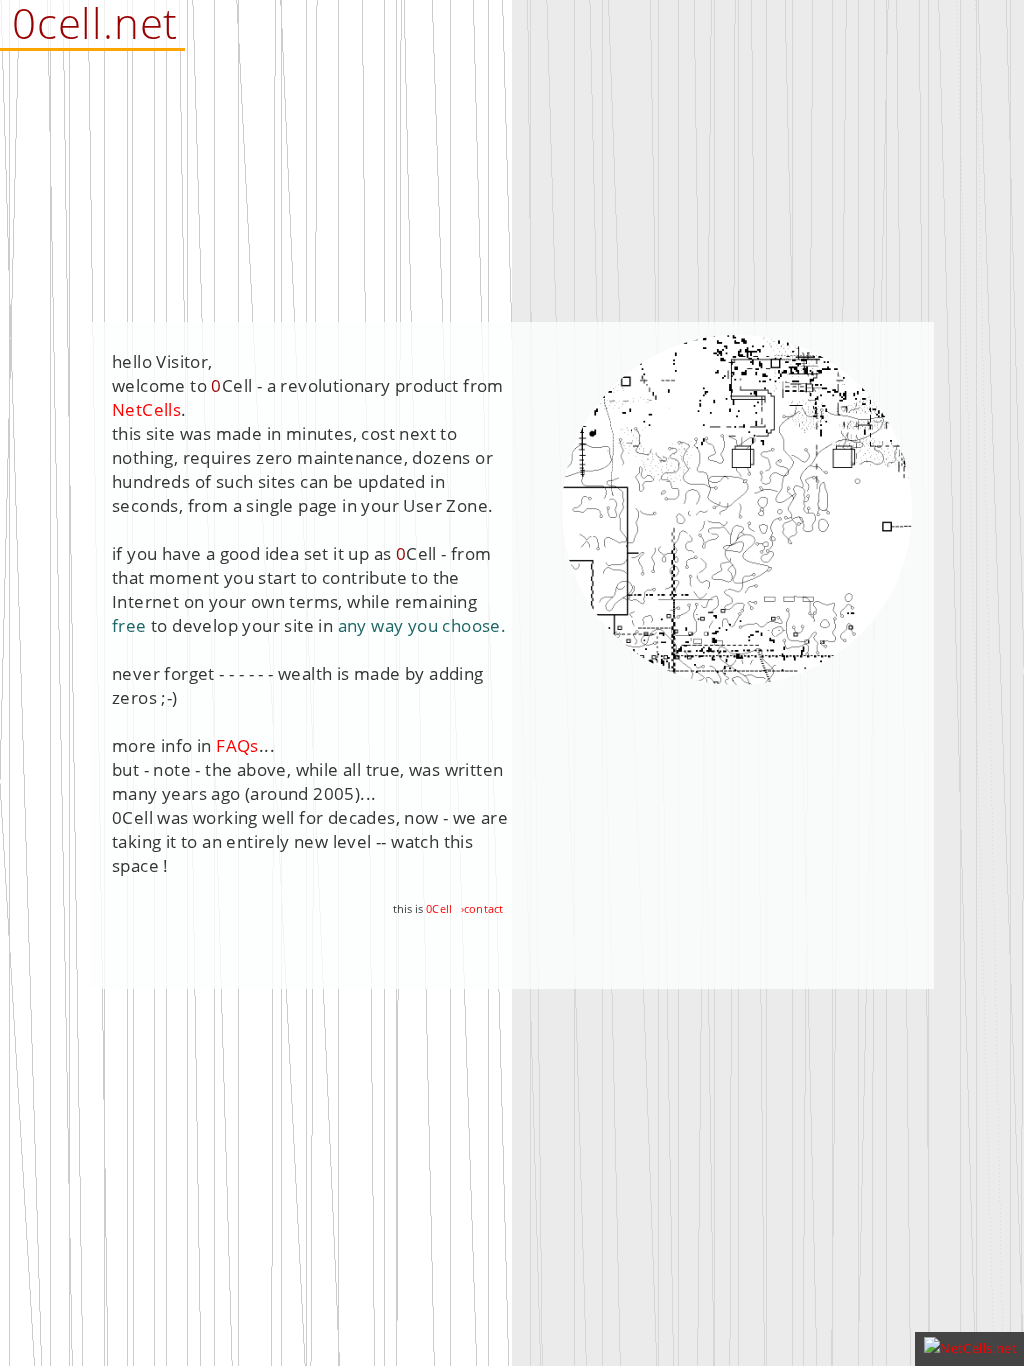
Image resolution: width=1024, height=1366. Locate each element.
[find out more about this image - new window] (737, 678)
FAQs (237, 745)
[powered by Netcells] (970, 1348)
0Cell (439, 908)
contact (483, 908)
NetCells (146, 409)
